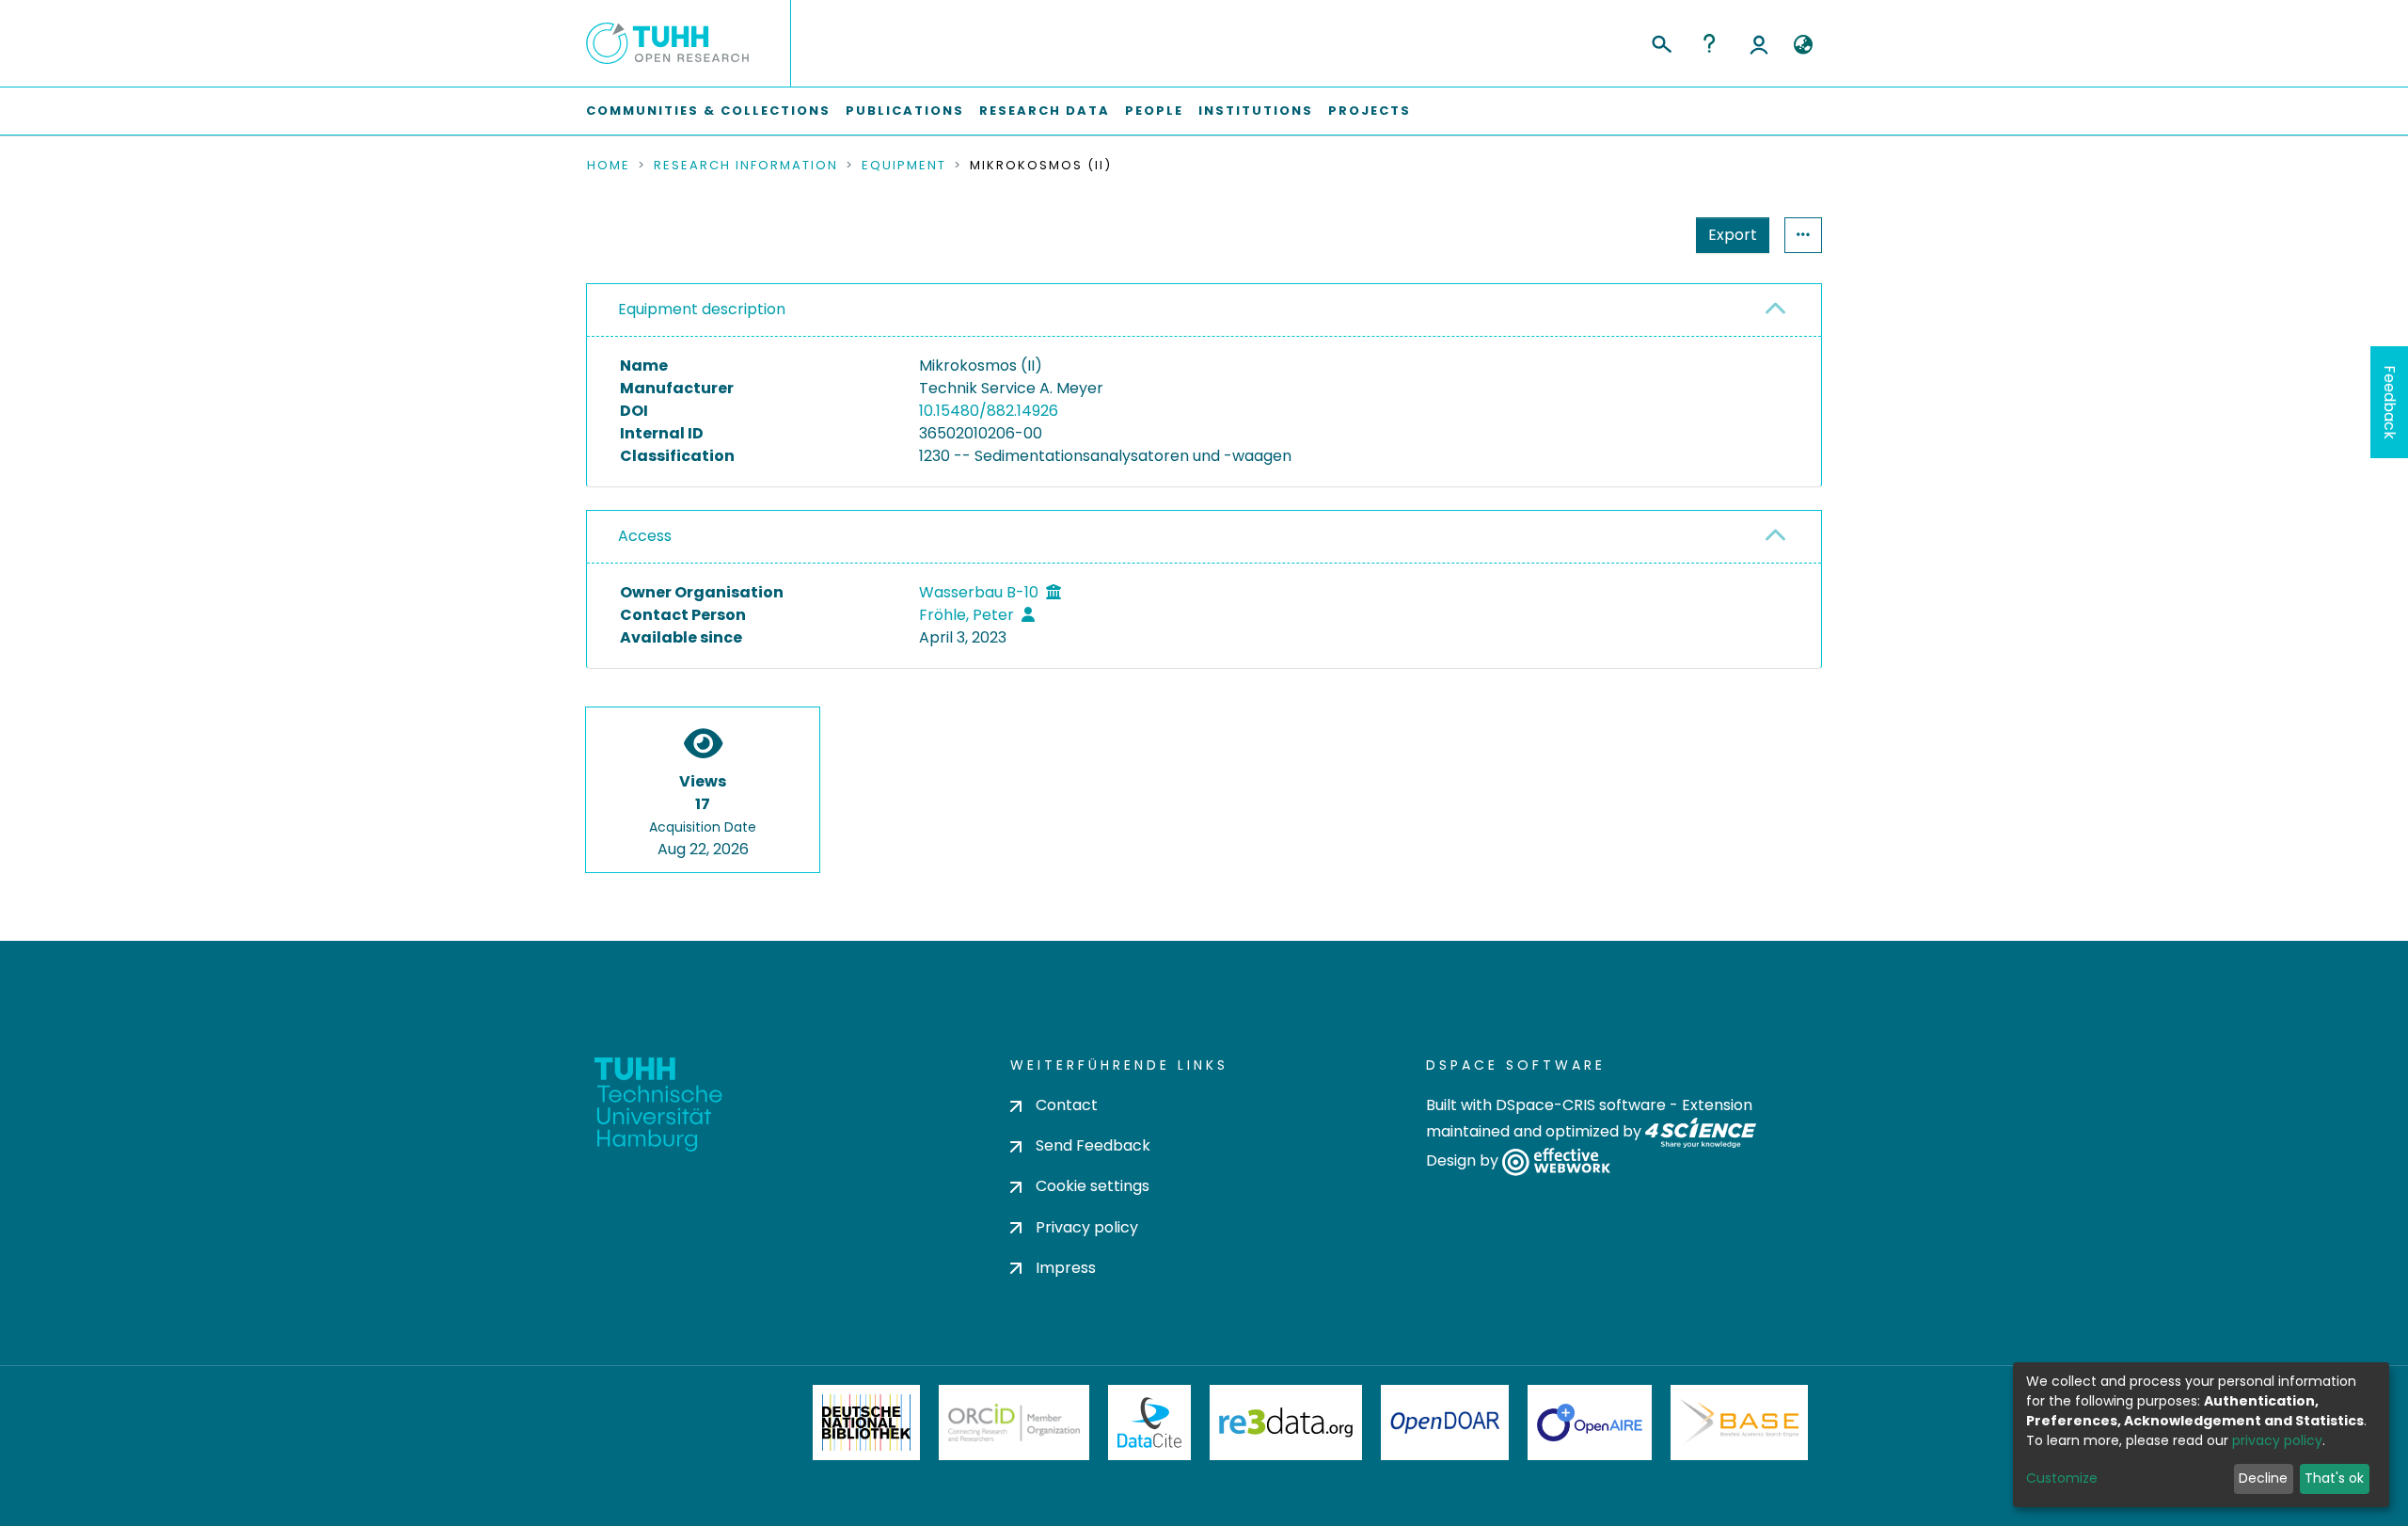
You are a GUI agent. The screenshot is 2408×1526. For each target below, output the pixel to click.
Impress (1066, 1268)
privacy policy (2277, 1440)
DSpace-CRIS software (1581, 1105)
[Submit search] (1661, 41)
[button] (1803, 45)
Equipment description (702, 309)
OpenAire (1590, 1423)
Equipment (904, 166)
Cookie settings (1093, 1186)
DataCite (1150, 1423)
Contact (1067, 1105)
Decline (2263, 1478)
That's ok (2334, 1478)
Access (645, 536)
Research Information (746, 166)
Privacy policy (1087, 1227)
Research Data (1045, 111)
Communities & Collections (708, 111)
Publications (905, 111)
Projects (1370, 111)
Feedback (2390, 402)
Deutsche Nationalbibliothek (866, 1423)
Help (1709, 43)
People (1154, 111)
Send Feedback (1093, 1145)
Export (1733, 235)
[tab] (1204, 310)
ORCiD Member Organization (1014, 1423)
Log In (1759, 43)
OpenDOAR (1445, 1423)
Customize (2062, 1478)
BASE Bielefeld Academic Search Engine (1739, 1423)
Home (609, 166)
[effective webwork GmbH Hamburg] (1556, 1161)
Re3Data (1286, 1423)
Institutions (1256, 111)
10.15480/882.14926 (989, 411)
